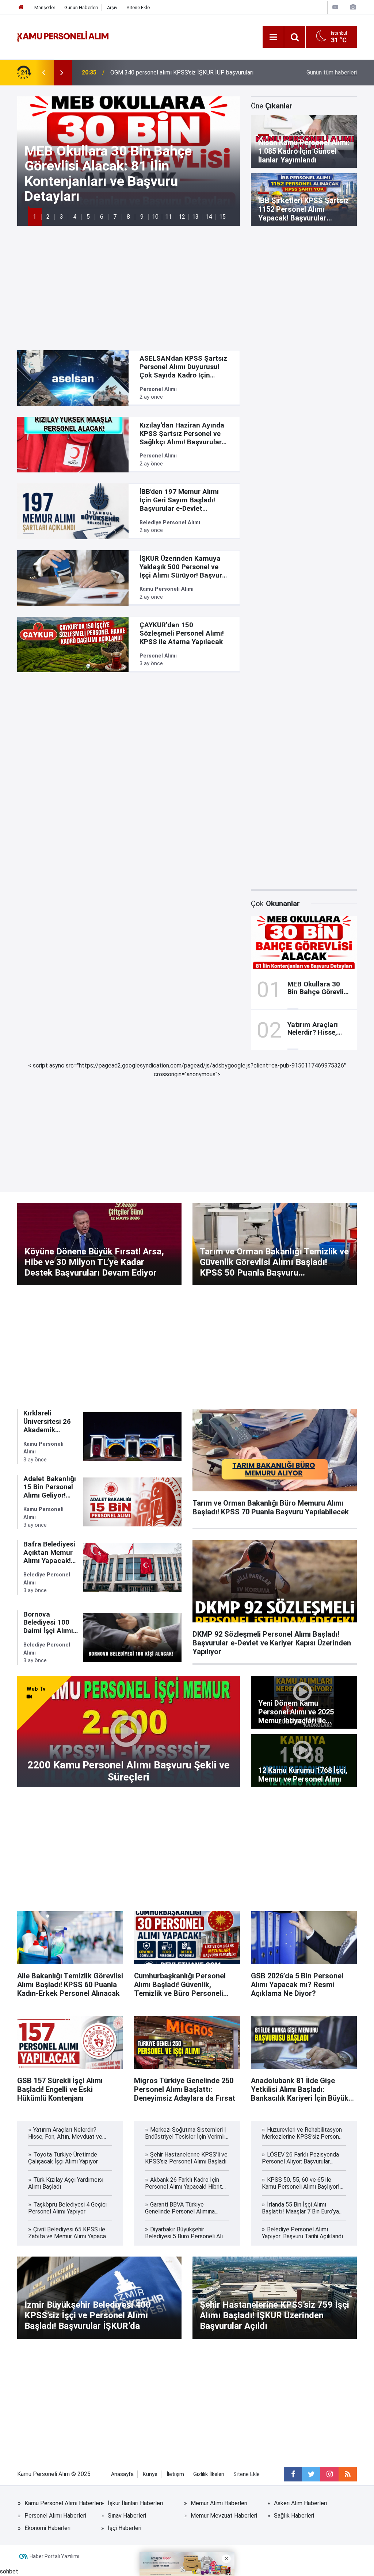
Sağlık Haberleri (294, 2516)
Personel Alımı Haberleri (55, 2516)
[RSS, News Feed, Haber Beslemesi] (348, 2474)
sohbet (9, 2571)
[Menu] (273, 37)
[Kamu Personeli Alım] (63, 36)
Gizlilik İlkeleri (209, 2474)
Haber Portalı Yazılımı (54, 2556)
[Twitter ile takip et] (311, 2474)
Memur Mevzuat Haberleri (224, 2516)
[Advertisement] (187, 288)
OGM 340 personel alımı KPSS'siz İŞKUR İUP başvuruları (182, 72)
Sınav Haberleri (127, 2516)
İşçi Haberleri (125, 2528)
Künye (150, 2474)
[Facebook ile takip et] (293, 2474)
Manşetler (45, 7)
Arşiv (112, 7)
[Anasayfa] (21, 7)
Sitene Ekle (138, 7)
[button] (35, 217)
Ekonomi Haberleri (47, 2528)
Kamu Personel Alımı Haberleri (63, 2503)
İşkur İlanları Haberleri (135, 2503)
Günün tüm (332, 72)
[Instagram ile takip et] (329, 2474)
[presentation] (43, 73)
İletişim (175, 2474)
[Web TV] (335, 7)
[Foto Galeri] (353, 7)
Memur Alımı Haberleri (219, 2503)
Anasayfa (122, 2474)
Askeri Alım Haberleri (300, 2503)
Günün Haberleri (81, 7)
